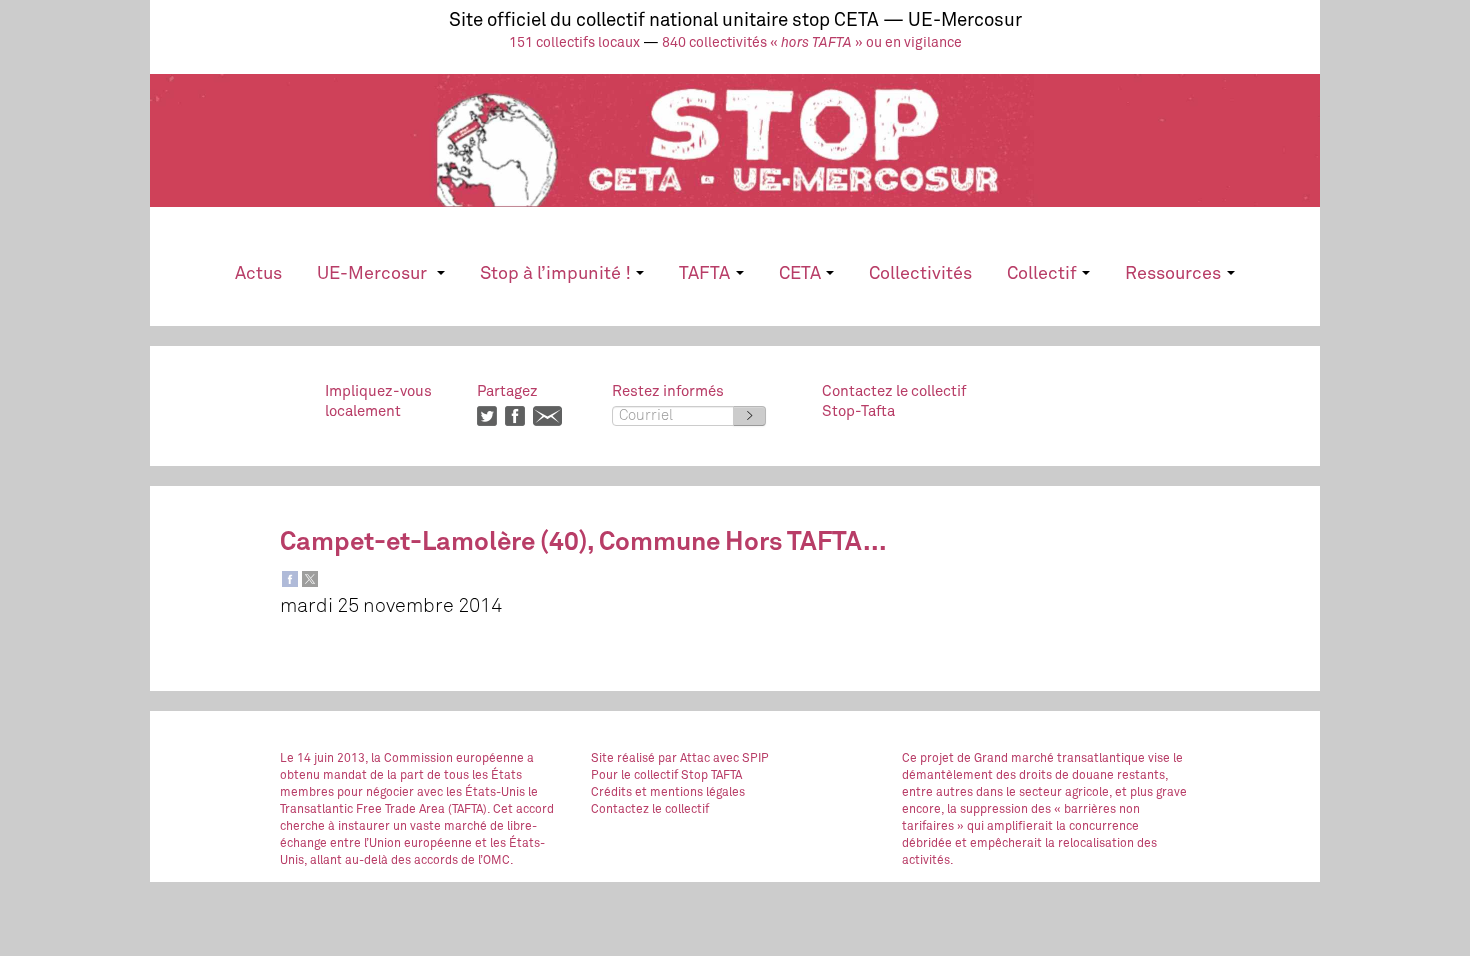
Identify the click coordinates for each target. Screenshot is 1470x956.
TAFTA (704, 274)
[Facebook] (290, 579)
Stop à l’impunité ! (555, 274)
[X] (310, 579)
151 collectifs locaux (574, 43)
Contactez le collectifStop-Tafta (894, 401)
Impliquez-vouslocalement (378, 401)
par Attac (684, 759)
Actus (258, 274)
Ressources (1173, 274)
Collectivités (920, 274)
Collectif (1042, 274)
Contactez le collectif (650, 810)
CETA (800, 274)
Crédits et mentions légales (668, 793)
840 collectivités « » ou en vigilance (812, 43)
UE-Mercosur (374, 274)
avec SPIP (741, 759)
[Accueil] (735, 158)
